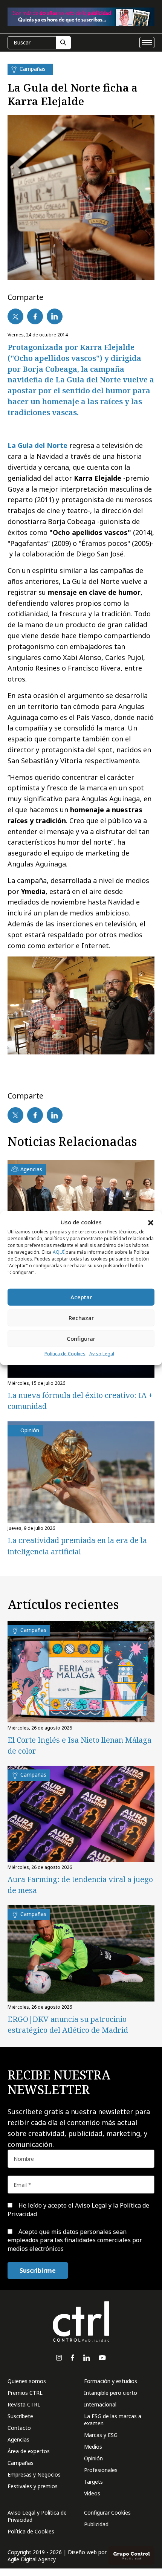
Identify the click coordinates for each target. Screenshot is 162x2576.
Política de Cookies (65, 1354)
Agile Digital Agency (32, 2559)
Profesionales (101, 2470)
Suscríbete (20, 2416)
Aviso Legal (102, 1354)
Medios (93, 2447)
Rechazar (81, 1318)
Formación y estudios (111, 2381)
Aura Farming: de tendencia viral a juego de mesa (80, 1885)
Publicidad (96, 2524)
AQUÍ (59, 1252)
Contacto (19, 2428)
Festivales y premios (33, 2486)
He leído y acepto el (78, 2209)
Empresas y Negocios (34, 2474)
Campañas (21, 2463)
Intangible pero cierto (111, 2393)
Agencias (18, 2439)
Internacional (100, 2404)
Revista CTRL (24, 2404)
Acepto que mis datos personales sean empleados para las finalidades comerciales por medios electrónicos (75, 2240)
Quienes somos (27, 2381)
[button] (151, 1222)
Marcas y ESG (101, 2435)
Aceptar (81, 1297)
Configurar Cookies (107, 2513)
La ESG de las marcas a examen (113, 2420)
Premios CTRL (25, 2393)
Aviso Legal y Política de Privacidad (37, 2516)
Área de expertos (29, 2451)
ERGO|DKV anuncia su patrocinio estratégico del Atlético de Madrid (68, 2024)
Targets (93, 2482)
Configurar (81, 1338)
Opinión (93, 2458)
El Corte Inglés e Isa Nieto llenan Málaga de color (79, 1745)
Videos (92, 2493)
